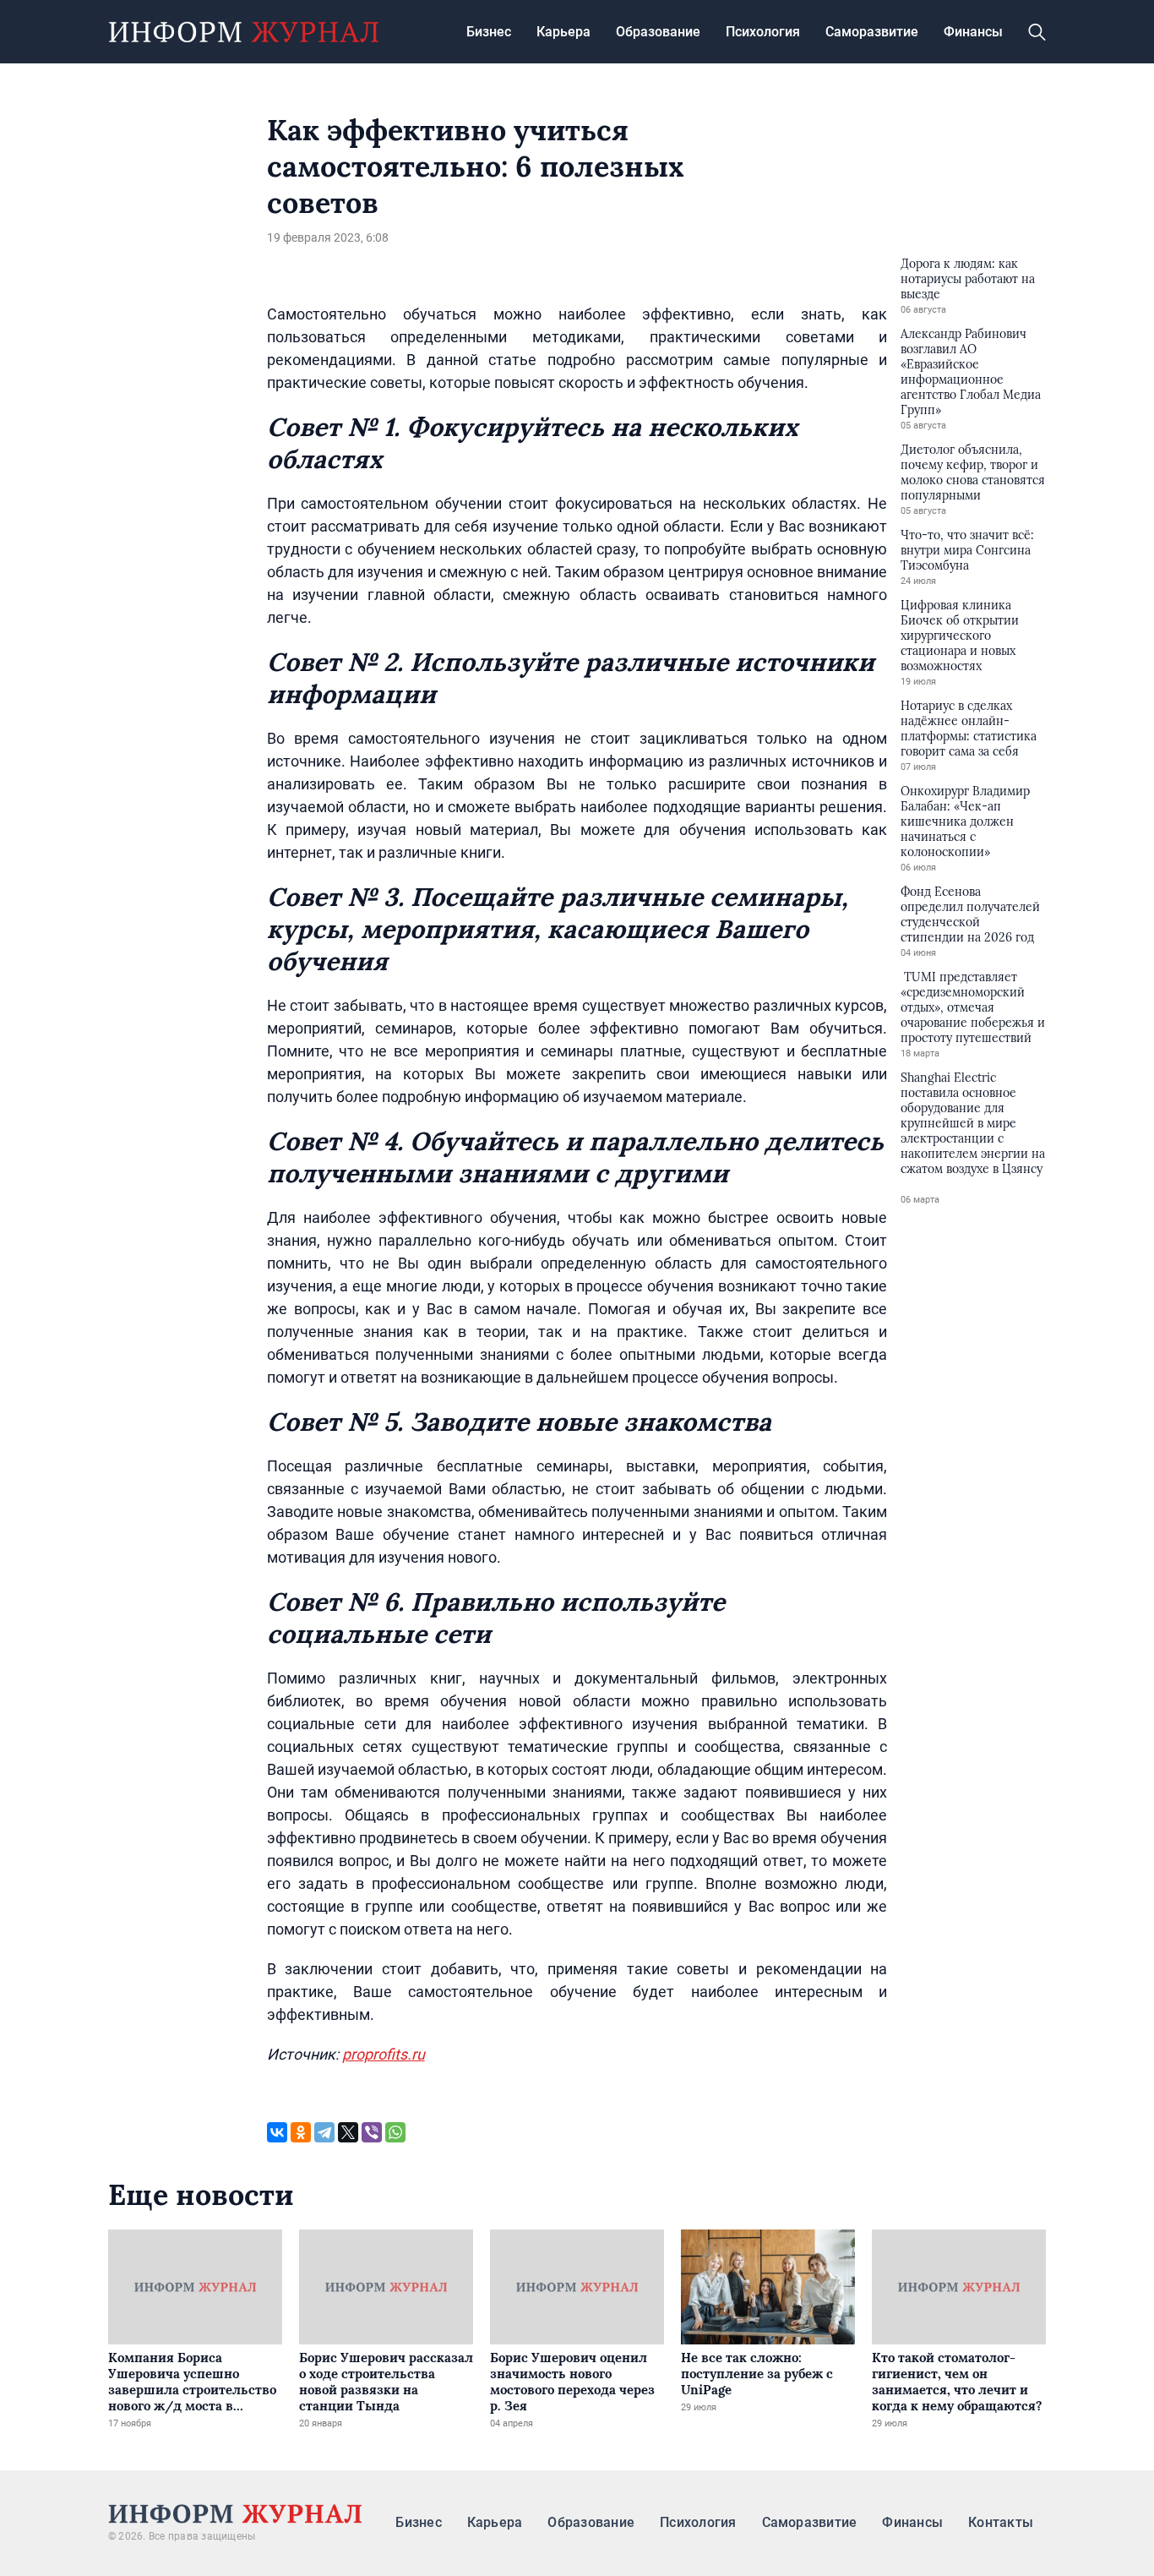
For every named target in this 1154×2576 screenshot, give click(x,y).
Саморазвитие (872, 32)
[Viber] (372, 2132)
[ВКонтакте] (277, 2132)
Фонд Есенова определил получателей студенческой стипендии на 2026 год (970, 914)
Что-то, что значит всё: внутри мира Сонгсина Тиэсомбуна (967, 550)
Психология (763, 32)
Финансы (973, 32)
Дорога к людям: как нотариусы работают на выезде (968, 279)
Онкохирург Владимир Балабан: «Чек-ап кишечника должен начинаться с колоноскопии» (965, 821)
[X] (348, 2132)
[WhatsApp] (395, 2132)
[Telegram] (324, 2132)
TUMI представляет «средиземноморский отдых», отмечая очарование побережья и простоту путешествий (973, 1007)
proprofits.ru (384, 2054)
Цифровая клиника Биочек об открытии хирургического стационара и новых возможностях (960, 636)
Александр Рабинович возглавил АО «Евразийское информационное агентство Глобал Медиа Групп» (971, 372)
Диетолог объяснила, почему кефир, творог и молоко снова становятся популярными (973, 472)
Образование (658, 32)
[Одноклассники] (301, 2132)
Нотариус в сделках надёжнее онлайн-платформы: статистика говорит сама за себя (969, 729)
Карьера (563, 32)
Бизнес (489, 32)
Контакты (1001, 2522)
